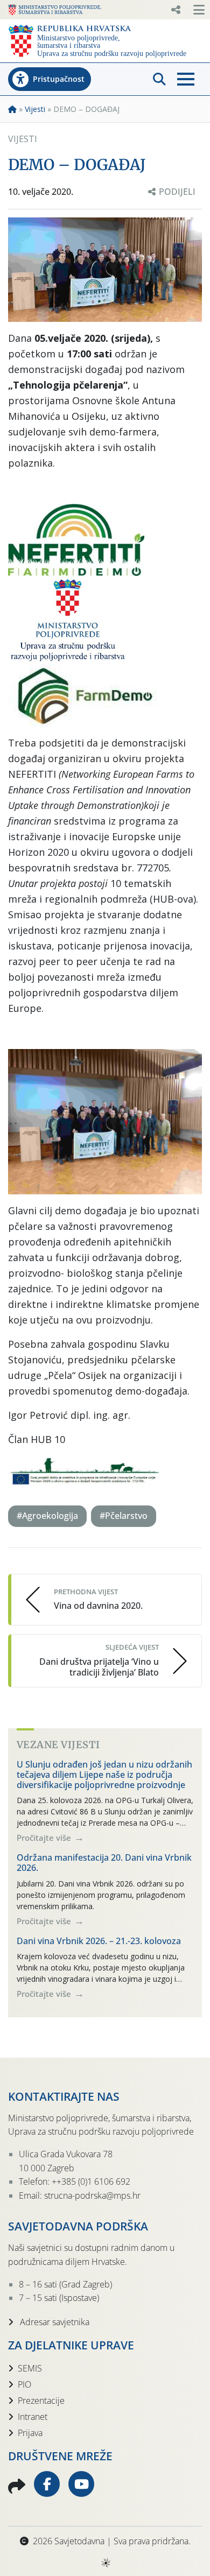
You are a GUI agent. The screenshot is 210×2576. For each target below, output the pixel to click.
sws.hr (105, 2562)
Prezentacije (41, 2401)
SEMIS (30, 2368)
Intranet (33, 2417)
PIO (24, 2384)
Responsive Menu (176, 10)
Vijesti (35, 109)
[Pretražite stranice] (159, 79)
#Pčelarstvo (124, 1516)
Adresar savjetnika (54, 2322)
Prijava (30, 2433)
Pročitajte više (45, 1838)
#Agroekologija (47, 1516)
